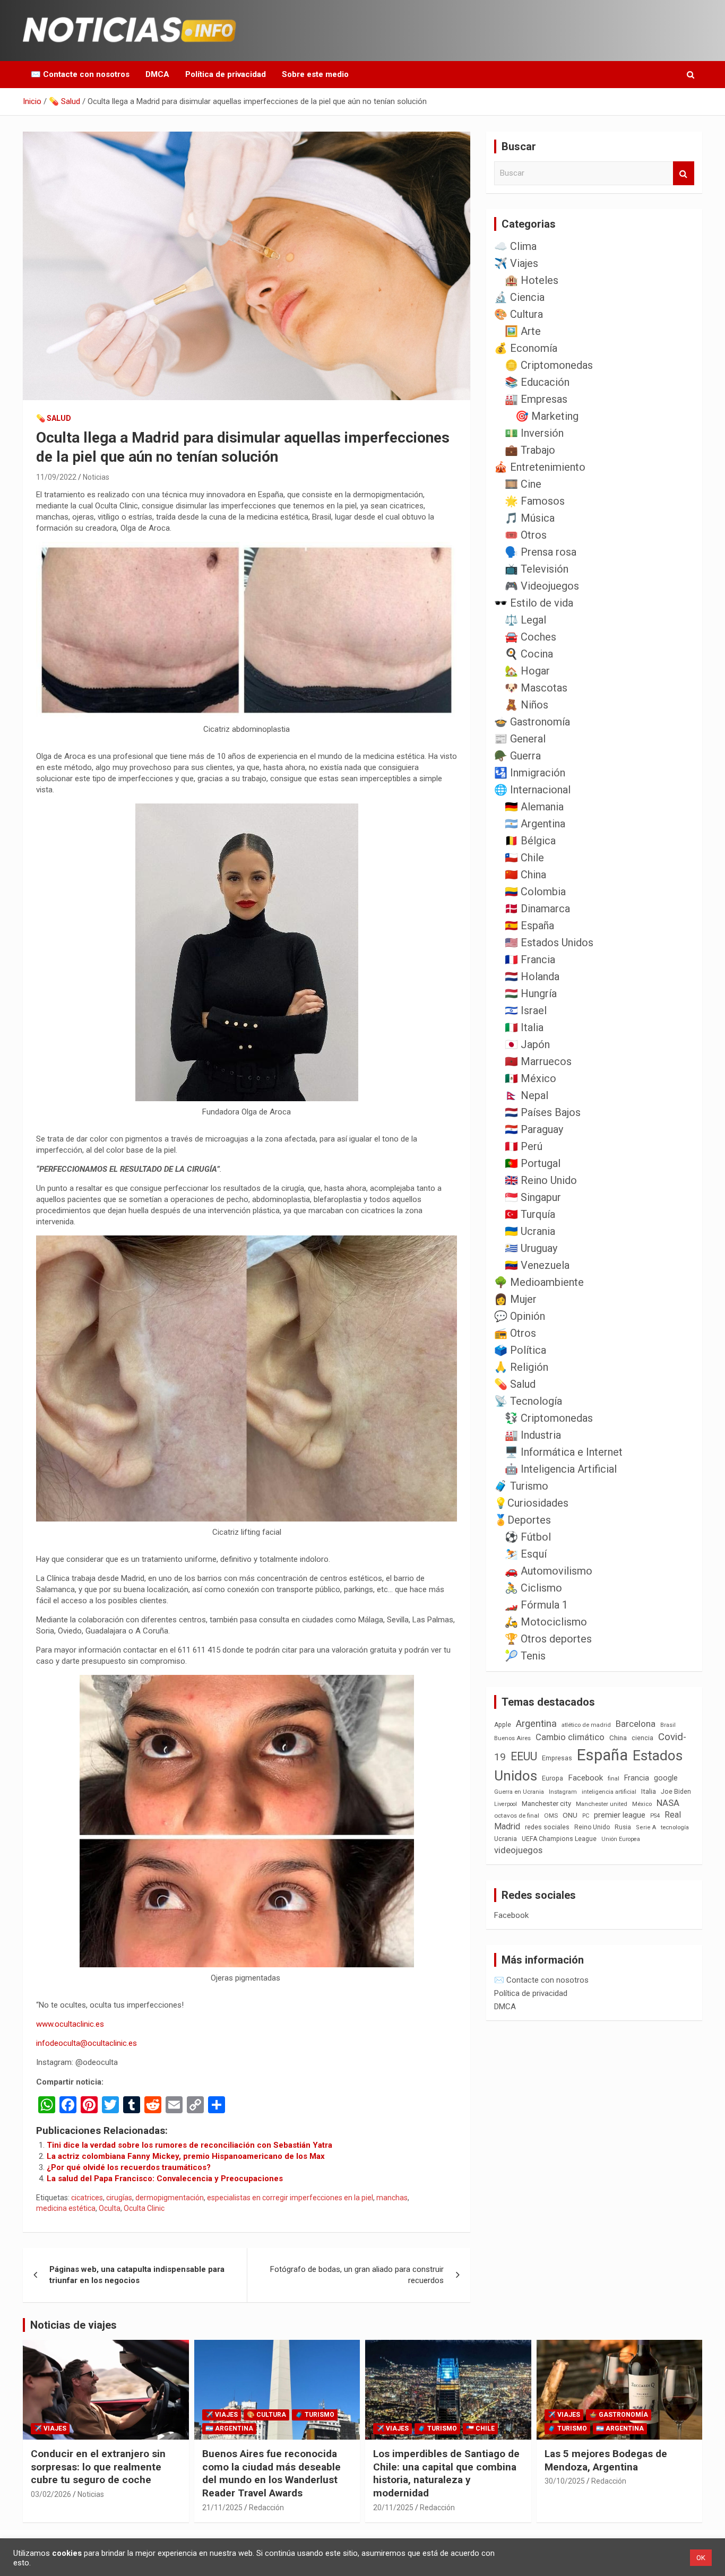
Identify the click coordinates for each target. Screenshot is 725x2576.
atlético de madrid (586, 1725)
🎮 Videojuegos (542, 586)
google (666, 1778)
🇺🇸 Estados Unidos (549, 943)
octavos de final (517, 1816)
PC (586, 1816)
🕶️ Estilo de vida (534, 603)
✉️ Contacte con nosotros (80, 74)
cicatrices (87, 2198)
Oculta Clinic (144, 2208)
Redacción (266, 2508)
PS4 (655, 1816)
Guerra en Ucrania (519, 1792)
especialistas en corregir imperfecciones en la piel (290, 2198)
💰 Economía (526, 348)
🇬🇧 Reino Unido (541, 1180)
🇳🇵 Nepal (527, 1095)
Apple (503, 1725)
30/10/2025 (565, 2481)
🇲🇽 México (530, 1078)
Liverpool (506, 1804)
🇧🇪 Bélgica (530, 841)
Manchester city (546, 1804)
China (618, 1738)
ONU (570, 1815)
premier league (620, 1815)
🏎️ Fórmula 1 (536, 1605)
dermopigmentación (170, 2198)
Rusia (623, 1827)
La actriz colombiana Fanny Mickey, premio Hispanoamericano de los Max (186, 2156)
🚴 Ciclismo (533, 1588)
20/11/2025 (393, 2508)
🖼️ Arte (523, 331)
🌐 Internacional (532, 790)
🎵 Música (530, 518)
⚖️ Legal (525, 620)
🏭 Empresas (536, 399)
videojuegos (518, 1850)
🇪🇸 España (529, 926)
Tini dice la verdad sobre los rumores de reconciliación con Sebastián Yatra (189, 2145)
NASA (668, 1803)
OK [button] (701, 2558)
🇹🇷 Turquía (530, 1214)
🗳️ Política (520, 1350)
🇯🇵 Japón (527, 1044)
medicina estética (66, 2208)
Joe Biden (676, 1792)
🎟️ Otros (526, 535)
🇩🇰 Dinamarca (537, 909)
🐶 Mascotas (536, 688)
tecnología (675, 1827)
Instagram (563, 1792)
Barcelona (636, 1724)
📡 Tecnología (528, 1401)
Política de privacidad (226, 74)
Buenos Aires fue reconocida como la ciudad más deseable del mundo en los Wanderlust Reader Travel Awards (271, 2473)
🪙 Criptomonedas (549, 365)
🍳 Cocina (529, 654)
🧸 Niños (527, 705)
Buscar (684, 173)
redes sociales (547, 1827)
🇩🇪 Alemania (534, 807)
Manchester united (602, 1804)
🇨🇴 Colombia (535, 892)
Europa (553, 1778)
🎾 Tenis (525, 1656)
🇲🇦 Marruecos (538, 1061)
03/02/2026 (51, 2494)
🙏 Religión (521, 1367)
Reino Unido (592, 1827)
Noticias (96, 477)
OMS (551, 1816)
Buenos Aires (512, 1738)
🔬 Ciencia (519, 297)
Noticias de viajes (74, 2325)
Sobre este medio (315, 74)
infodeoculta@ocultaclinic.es (87, 2043)
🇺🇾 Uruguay (531, 1248)
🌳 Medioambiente (539, 1282)
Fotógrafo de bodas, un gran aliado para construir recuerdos (357, 2275)
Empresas (557, 1758)
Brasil (668, 1725)
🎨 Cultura (519, 314)
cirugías (119, 2198)
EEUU (524, 1756)
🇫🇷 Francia (530, 959)
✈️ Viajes (516, 263)
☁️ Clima (515, 246)
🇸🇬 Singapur (533, 1197)
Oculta (110, 2208)
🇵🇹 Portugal (533, 1163)
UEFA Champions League (559, 1839)
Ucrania (506, 1839)
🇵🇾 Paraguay (534, 1129)
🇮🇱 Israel (526, 1010)
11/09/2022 (56, 477)
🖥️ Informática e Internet (564, 1452)
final (614, 1778)
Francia (637, 1778)
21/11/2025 (222, 2508)
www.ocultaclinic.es (70, 2024)
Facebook (585, 1778)
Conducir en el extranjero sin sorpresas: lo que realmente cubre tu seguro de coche (98, 2467)
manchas (392, 2198)
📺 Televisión (537, 569)
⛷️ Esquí (526, 1554)
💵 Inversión (534, 433)
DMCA (157, 74)
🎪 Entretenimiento (540, 467)
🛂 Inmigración (530, 773)
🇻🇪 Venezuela (537, 1265)
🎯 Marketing (547, 416)
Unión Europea (621, 1839)
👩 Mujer (515, 1299)
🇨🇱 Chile (524, 858)
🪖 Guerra (517, 756)
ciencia (642, 1738)
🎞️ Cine (523, 484)
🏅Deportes (523, 1520)
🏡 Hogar (527, 671)
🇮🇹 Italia (524, 1027)
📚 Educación (537, 382)
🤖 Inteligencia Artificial (561, 1469)
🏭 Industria (533, 1435)
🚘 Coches (530, 637)
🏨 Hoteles (532, 280)
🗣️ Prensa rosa (541, 552)
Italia (649, 1791)
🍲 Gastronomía (532, 722)
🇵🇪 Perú (524, 1146)
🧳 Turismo (521, 1486)
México (642, 1804)
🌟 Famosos (535, 501)
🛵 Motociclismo (546, 1622)
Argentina (536, 1723)
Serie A (646, 1827)
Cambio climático (570, 1737)
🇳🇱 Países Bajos (543, 1112)
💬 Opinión (520, 1316)
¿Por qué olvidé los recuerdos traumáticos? (129, 2167)
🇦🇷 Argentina (535, 824)
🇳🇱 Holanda (532, 976)
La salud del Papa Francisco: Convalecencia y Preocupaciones (165, 2179)
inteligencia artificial (609, 1792)
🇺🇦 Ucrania (530, 1231)
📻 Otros (515, 1333)
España (602, 1755)
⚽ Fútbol (528, 1537)
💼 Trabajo (530, 450)
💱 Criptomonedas (549, 1418)
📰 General (520, 739)
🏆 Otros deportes (548, 1639)
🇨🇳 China (525, 875)
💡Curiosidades (531, 1503)
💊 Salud (54, 418)
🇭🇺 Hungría (531, 993)
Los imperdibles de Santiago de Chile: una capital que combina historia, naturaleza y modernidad (446, 2473)
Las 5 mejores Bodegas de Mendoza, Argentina (606, 2460)
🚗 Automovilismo (549, 1571)
